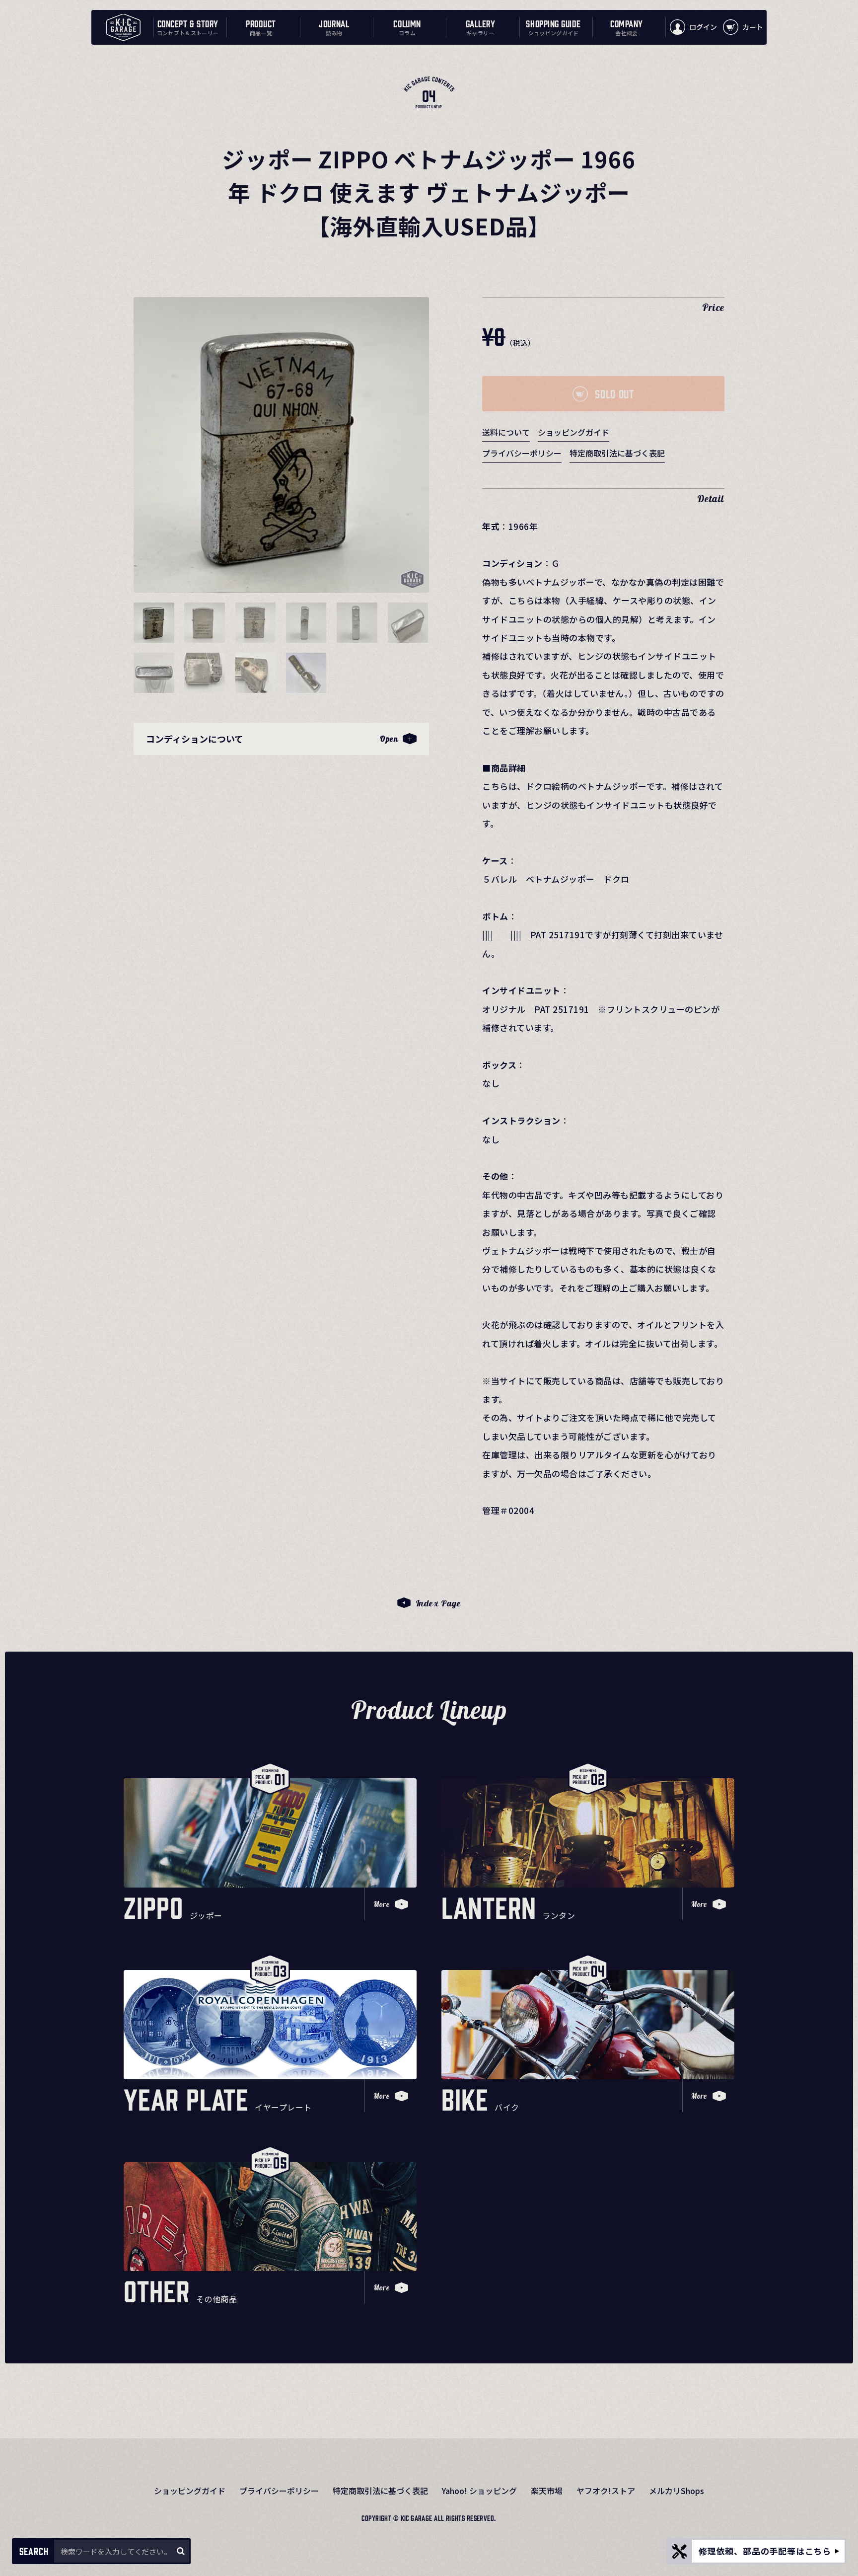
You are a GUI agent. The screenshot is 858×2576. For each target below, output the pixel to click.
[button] (154, 623)
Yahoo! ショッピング (479, 2491)
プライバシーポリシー (522, 453)
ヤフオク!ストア (606, 2491)
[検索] (180, 2551)
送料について (506, 432)
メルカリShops (677, 2491)
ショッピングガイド (573, 432)
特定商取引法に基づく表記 (617, 453)
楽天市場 (547, 2491)
